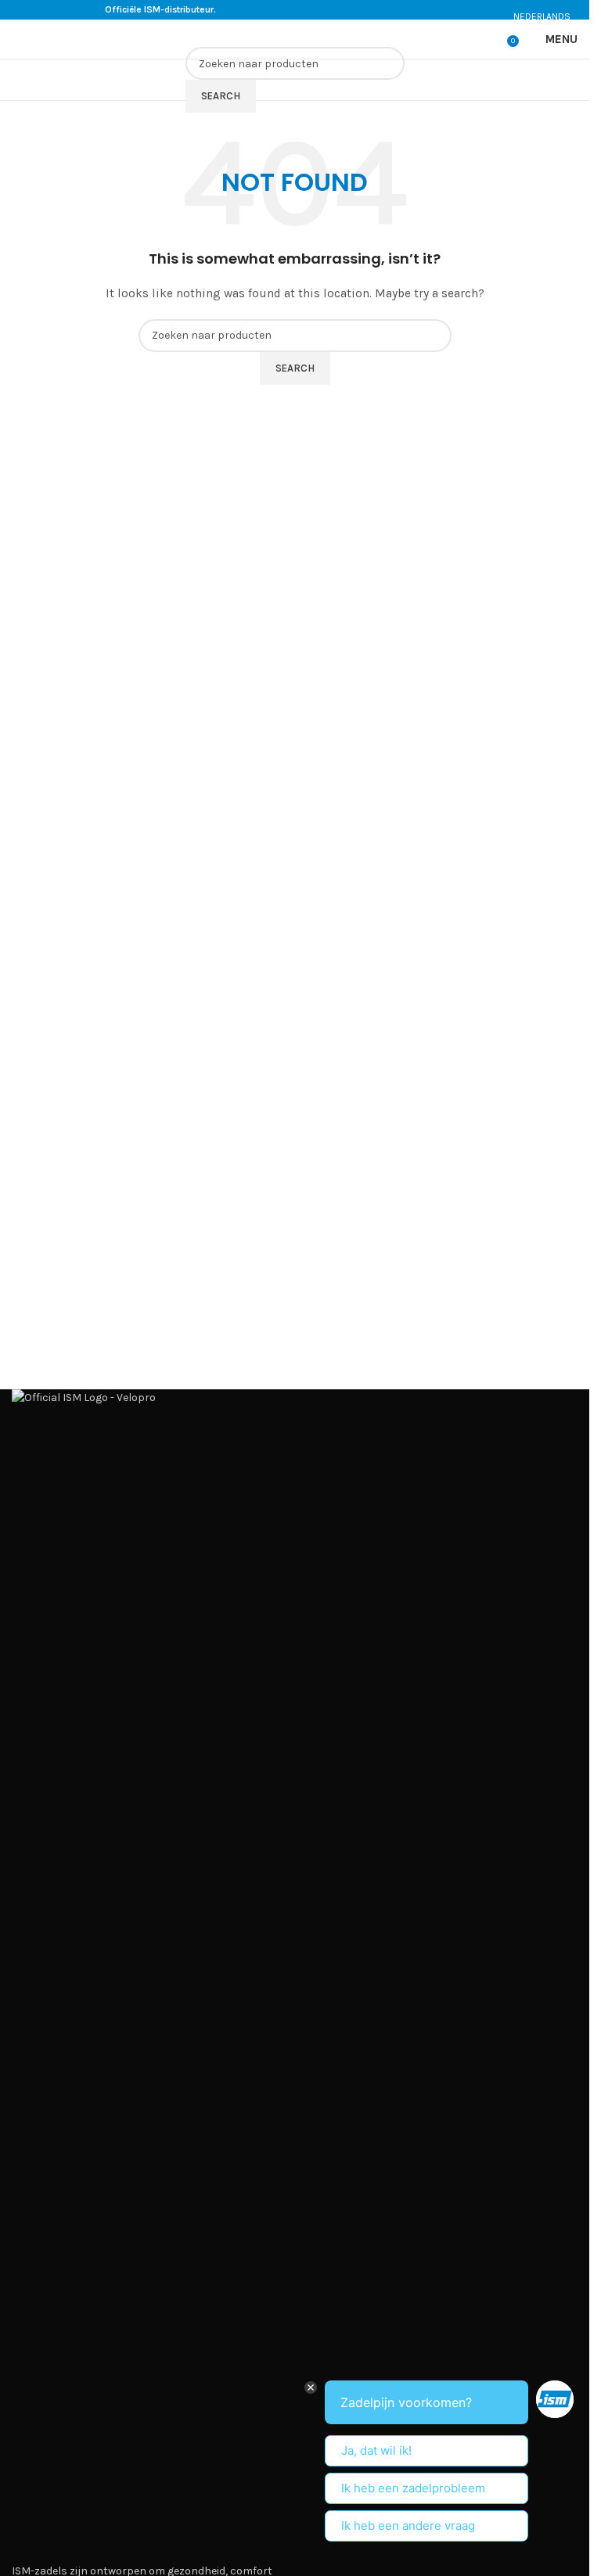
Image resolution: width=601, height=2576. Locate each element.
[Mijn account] (490, 39)
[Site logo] (62, 38)
